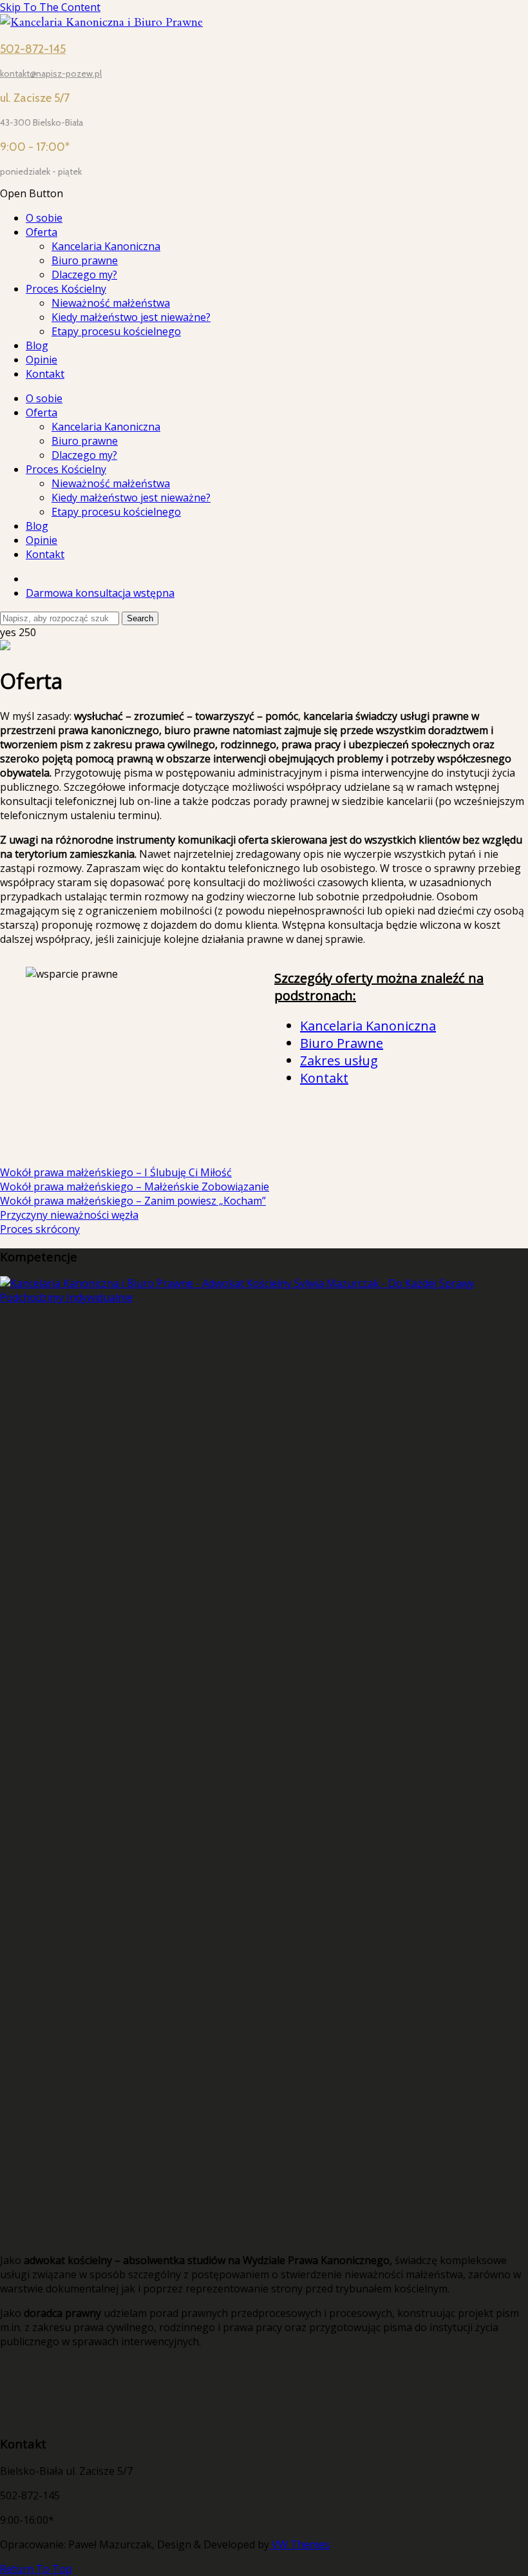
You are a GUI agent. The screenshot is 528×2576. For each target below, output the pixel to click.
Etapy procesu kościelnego (116, 331)
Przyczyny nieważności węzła (69, 1215)
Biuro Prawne (342, 1043)
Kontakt (45, 374)
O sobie (44, 218)
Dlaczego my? (84, 275)
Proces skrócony (40, 1229)
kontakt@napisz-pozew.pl (51, 73)
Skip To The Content (50, 7)
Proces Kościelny (66, 289)
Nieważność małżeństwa (111, 303)
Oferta (42, 232)
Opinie (42, 360)
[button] (264, 193)
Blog (37, 345)
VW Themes (299, 2544)
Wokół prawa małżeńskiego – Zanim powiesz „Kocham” (133, 1201)
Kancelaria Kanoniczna (106, 246)
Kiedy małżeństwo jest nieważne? (131, 317)
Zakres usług (339, 1060)
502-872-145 (33, 49)
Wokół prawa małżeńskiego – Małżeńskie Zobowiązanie (135, 1186)
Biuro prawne (85, 260)
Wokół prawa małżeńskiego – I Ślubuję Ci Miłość (116, 1172)
